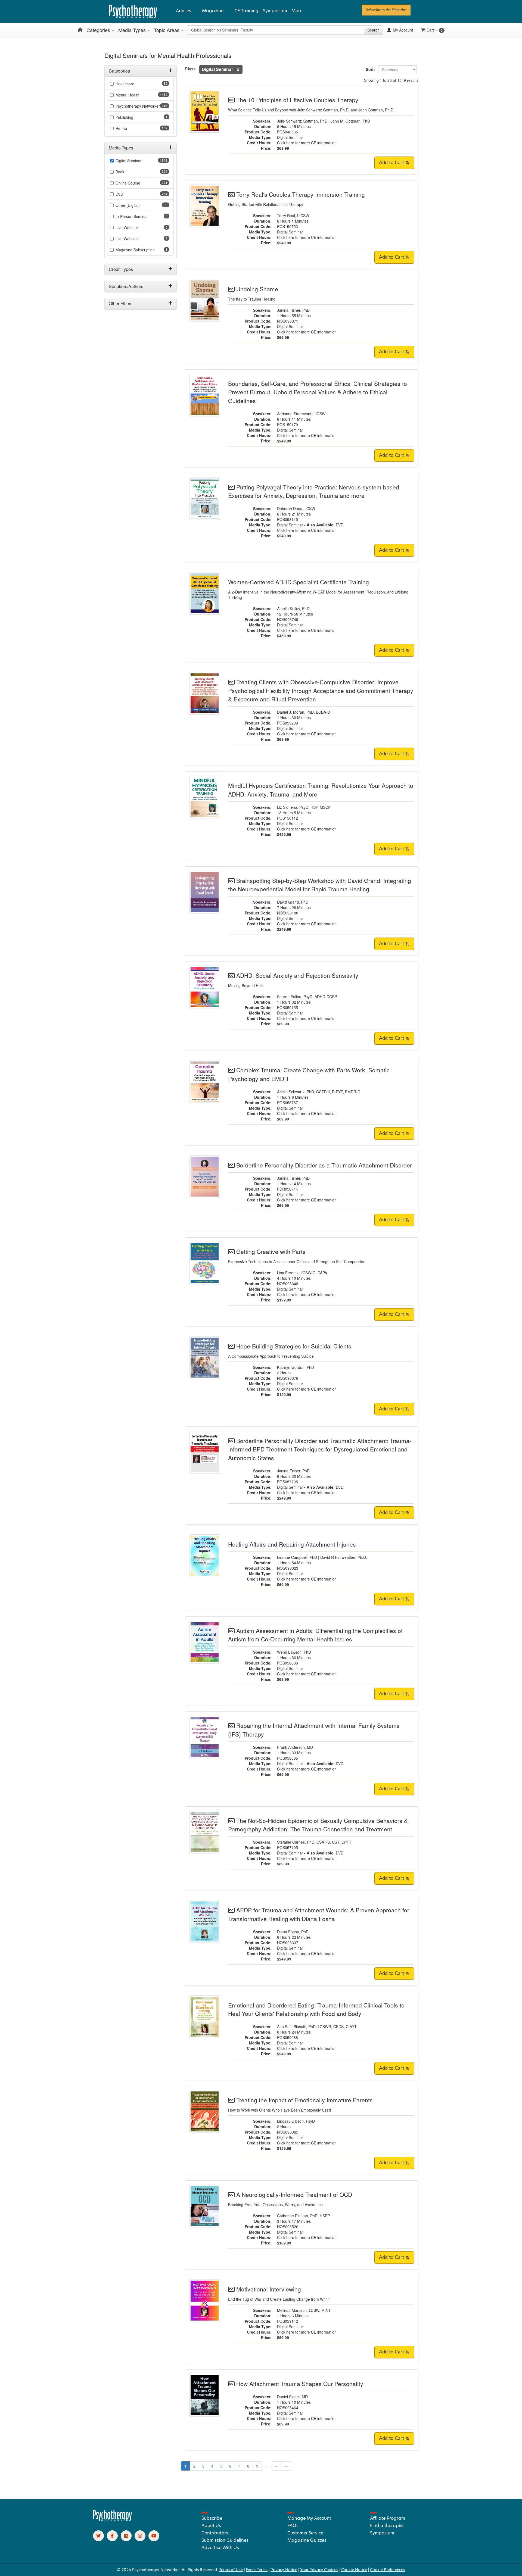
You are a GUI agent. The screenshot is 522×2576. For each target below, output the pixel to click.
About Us (211, 2526)
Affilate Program (388, 2518)
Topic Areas (167, 30)
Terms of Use (231, 2570)
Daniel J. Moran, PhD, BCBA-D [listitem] (304, 712)
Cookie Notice (354, 2570)
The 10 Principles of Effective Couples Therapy (297, 100)
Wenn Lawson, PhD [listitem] (294, 1652)
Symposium (275, 11)
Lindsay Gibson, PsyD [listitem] (296, 2121)
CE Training (246, 11)
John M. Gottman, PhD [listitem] (350, 121)
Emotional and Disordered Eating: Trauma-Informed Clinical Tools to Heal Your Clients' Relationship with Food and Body (316, 2009)
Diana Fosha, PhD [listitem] (293, 1932)
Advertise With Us (220, 2548)
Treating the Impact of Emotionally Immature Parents (304, 2100)
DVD (340, 525)
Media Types (133, 30)
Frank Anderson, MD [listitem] (295, 1747)
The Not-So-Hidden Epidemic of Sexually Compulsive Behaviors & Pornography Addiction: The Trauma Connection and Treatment (318, 1825)
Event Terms (257, 2570)
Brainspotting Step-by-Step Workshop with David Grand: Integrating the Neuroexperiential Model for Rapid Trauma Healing (320, 885)
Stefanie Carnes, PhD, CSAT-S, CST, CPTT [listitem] (314, 1842)
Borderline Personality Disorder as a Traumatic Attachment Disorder (324, 1165)
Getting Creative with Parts (271, 1251)
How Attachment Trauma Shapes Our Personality (300, 2384)
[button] (238, 69)
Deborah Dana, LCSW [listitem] (296, 508)
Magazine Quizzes (307, 2540)
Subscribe (212, 2518)
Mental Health (128, 95)
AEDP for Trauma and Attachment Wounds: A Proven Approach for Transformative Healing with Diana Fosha (319, 1914)
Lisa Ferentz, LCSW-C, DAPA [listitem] (302, 1273)
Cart (435, 30)
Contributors (215, 2533)
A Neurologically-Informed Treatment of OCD (294, 2194)
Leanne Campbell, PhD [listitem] (297, 1557)
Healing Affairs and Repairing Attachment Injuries (292, 1544)
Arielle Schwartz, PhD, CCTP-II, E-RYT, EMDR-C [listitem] (319, 1092)
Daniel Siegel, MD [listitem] (292, 2397)
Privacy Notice (284, 2570)
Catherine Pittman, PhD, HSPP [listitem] (303, 2216)
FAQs (293, 2526)
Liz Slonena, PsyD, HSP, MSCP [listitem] (304, 807)
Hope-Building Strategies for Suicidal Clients (294, 1346)
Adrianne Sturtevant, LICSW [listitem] (301, 414)
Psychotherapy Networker (138, 106)
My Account (402, 30)
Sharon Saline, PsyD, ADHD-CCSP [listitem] (307, 997)
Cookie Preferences (388, 2570)
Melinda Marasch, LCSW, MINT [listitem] (304, 2310)
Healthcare (125, 84)
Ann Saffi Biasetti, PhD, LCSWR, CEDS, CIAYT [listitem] (317, 2027)
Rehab (121, 128)
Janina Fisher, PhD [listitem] (293, 310)
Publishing (124, 117)
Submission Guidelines (225, 2540)
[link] (386, 10)
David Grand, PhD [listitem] (293, 902)
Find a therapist (387, 2526)
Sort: (372, 69)
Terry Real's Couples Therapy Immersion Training (301, 194)
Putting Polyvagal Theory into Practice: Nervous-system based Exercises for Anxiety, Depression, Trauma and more (314, 491)
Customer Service (305, 2533)
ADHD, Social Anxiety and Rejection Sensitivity (297, 975)
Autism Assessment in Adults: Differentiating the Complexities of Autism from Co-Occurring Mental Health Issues (315, 1635)
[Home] (80, 30)
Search (373, 30)
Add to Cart (392, 163)
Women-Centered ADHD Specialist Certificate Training (299, 582)
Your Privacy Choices (319, 2570)
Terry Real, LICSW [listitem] (293, 216)
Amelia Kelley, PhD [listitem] (293, 608)
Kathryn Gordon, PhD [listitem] (296, 1367)
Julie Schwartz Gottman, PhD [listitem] (302, 121)
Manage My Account (309, 2518)
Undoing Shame (257, 289)
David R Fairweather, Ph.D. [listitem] (344, 1557)
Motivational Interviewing (269, 2289)
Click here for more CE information (307, 143)
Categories (99, 30)
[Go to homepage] (113, 2519)
